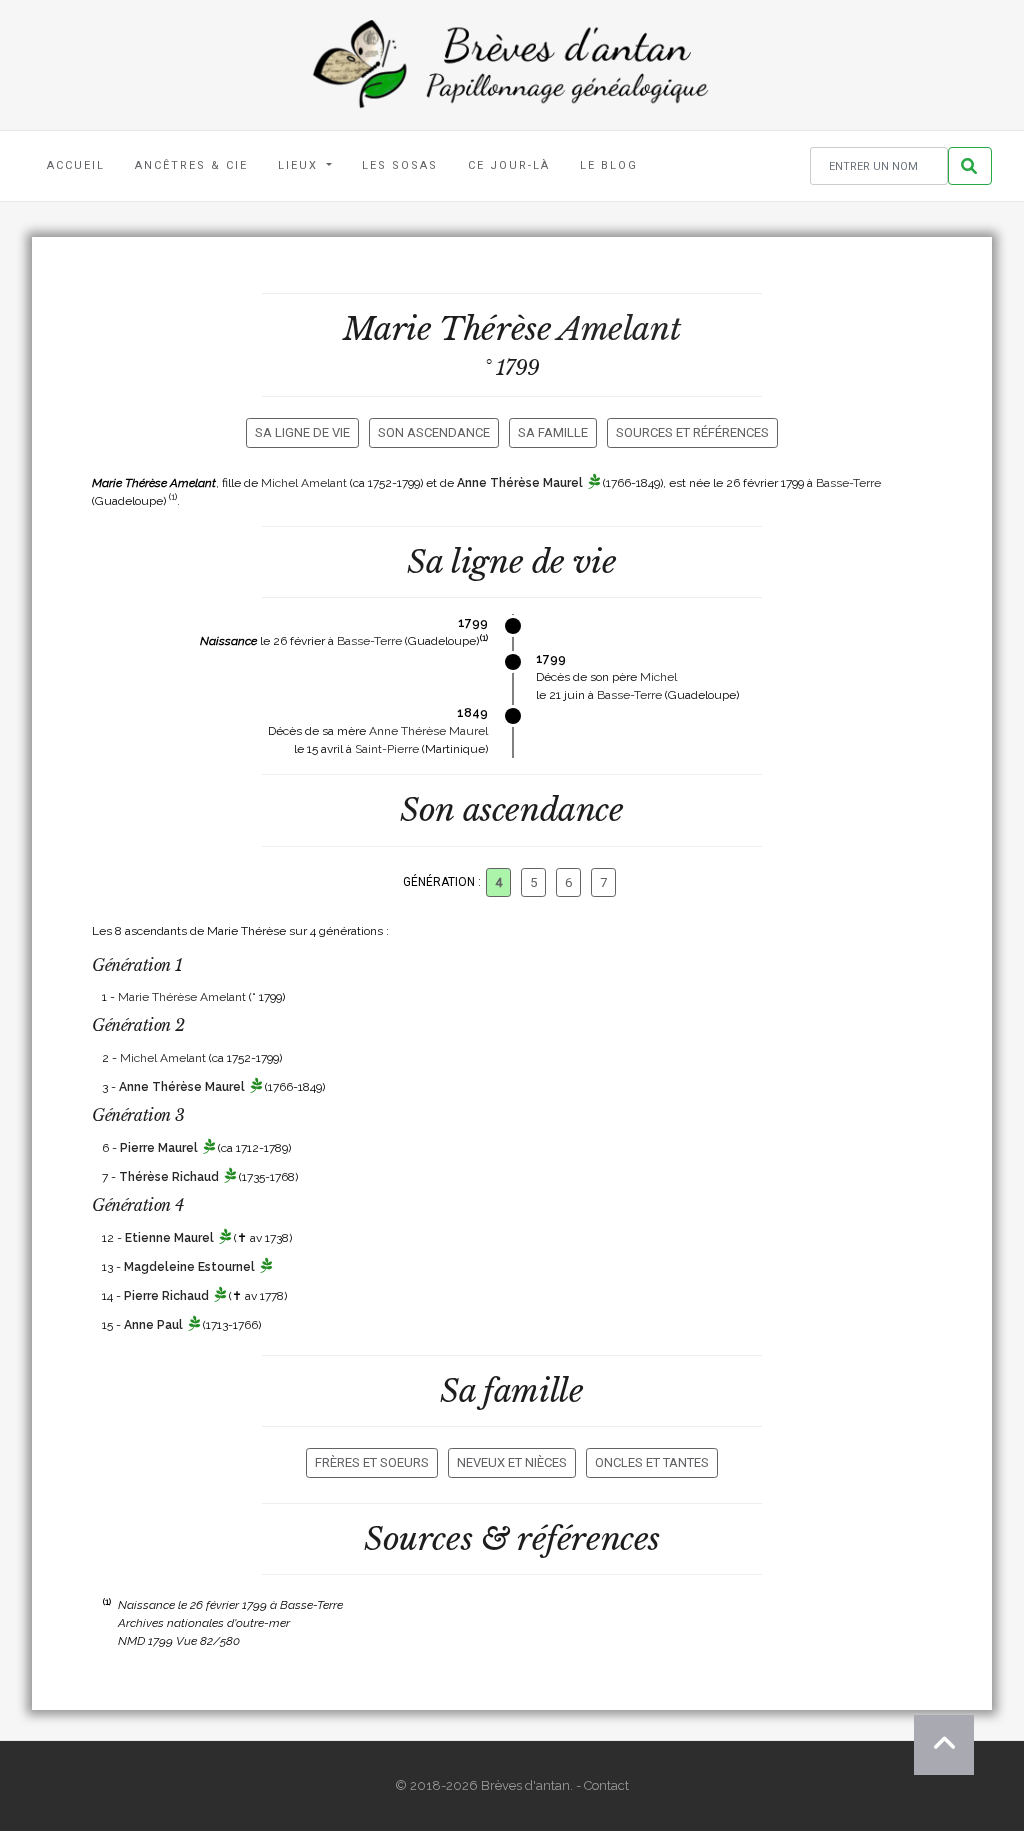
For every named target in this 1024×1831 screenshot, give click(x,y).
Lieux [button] (300, 165)
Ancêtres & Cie (191, 165)
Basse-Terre (848, 483)
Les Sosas (400, 165)
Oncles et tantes (652, 1462)
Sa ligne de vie (302, 432)
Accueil (76, 165)
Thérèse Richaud (169, 1177)
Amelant (619, 329)
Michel (658, 677)
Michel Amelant (304, 483)
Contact (606, 1785)
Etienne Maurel (169, 1238)
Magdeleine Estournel (189, 1267)
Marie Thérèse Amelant (182, 997)
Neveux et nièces (512, 1462)
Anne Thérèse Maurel (520, 483)
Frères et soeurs (372, 1462)
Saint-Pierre (387, 749)
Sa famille (553, 432)
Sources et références (692, 432)
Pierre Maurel (159, 1148)
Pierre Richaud (166, 1296)
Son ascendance (434, 432)
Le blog (609, 165)
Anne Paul (153, 1325)
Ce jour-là (509, 165)
